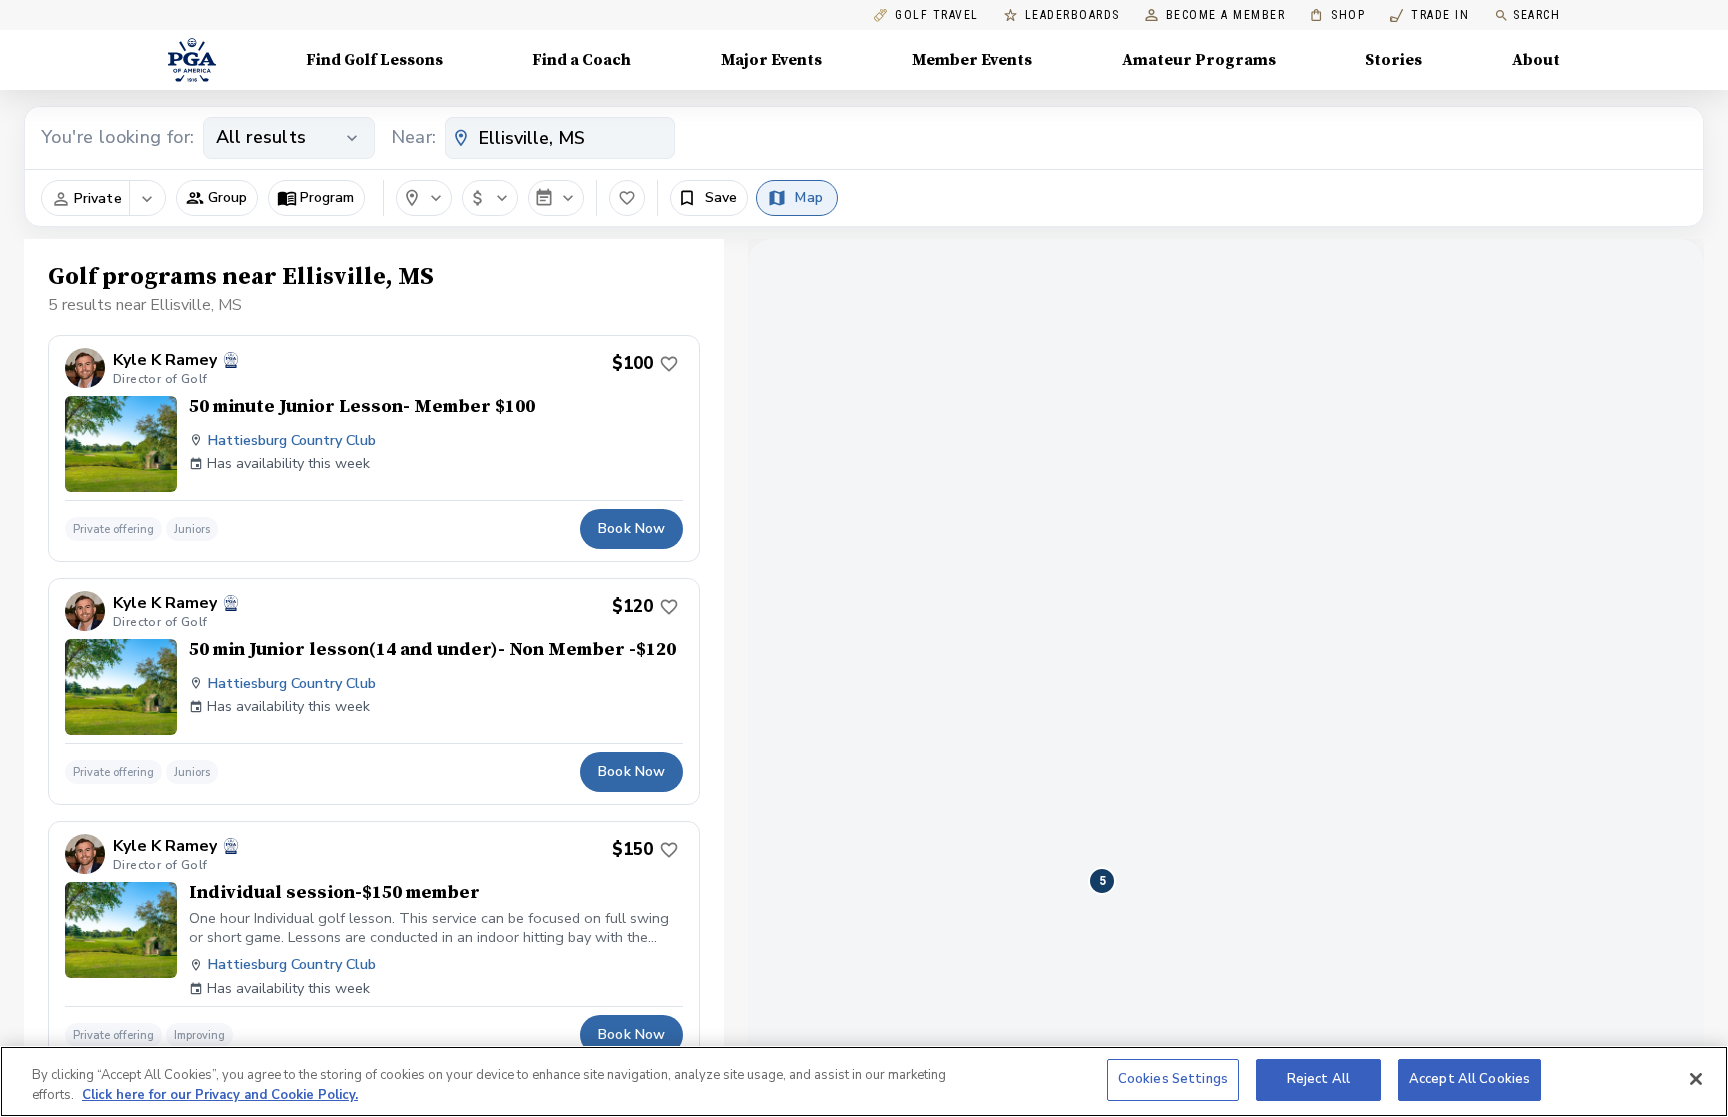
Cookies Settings (1173, 1079)
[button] (217, 198)
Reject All (1318, 1079)
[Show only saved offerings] (627, 198)
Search (1536, 15)
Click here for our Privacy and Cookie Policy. (220, 1095)
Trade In (1429, 15)
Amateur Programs (1199, 60)
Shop (1337, 15)
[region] (864, 1081)
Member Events (972, 60)
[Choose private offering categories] (147, 199)
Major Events (771, 60)
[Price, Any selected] (490, 198)
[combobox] (560, 138)
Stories (1393, 60)
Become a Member (1226, 15)
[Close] (1696, 1079)
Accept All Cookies (1469, 1079)
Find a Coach (581, 60)
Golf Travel (937, 15)
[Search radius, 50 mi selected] (424, 198)
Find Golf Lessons (374, 60)
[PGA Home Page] (192, 60)
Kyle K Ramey (165, 360)
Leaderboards (1072, 15)
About (1536, 60)
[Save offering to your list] (669, 364)
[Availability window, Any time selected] (556, 198)
